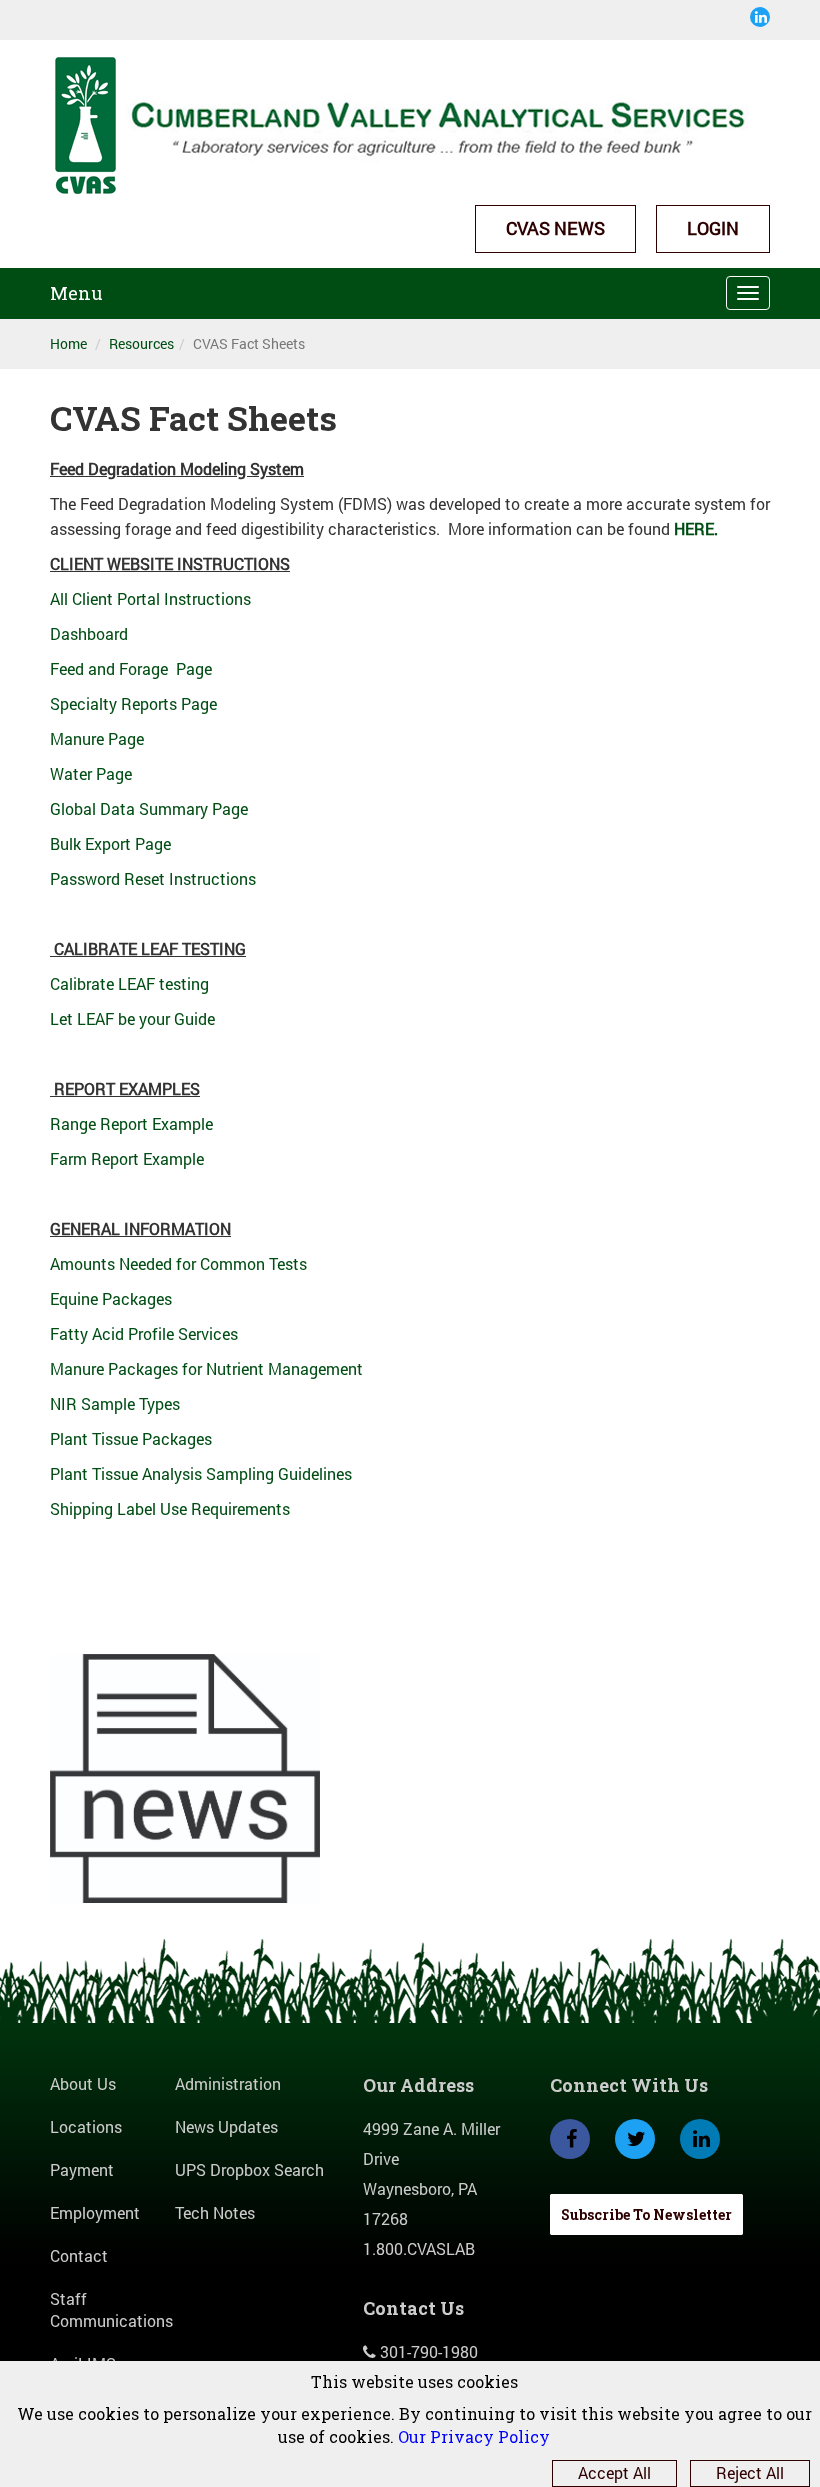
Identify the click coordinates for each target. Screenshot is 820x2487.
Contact (79, 2255)
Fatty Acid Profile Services (146, 1333)
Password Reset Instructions (153, 878)
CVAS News (555, 228)
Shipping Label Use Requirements (170, 1508)
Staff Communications (111, 2310)
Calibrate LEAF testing (129, 983)
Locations (86, 2126)
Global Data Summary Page (149, 808)
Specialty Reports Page (135, 703)
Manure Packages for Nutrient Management (206, 1368)
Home (68, 343)
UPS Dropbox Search (249, 2169)
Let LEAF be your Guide (132, 1018)
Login (713, 228)
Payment (82, 2169)
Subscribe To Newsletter (646, 2214)
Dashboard (89, 633)
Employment (95, 2212)
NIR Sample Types (115, 1403)
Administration (228, 2083)
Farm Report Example (127, 1158)
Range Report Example (131, 1123)
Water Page (91, 773)
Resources (141, 343)
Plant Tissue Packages (131, 1438)
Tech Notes (215, 2212)
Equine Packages (113, 1298)
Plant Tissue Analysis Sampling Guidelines (203, 1473)
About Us (83, 2083)
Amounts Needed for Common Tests (178, 1263)
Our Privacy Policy (474, 2436)
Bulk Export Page (110, 843)
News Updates (226, 2126)
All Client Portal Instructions (152, 598)
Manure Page (97, 738)
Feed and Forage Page (131, 668)
